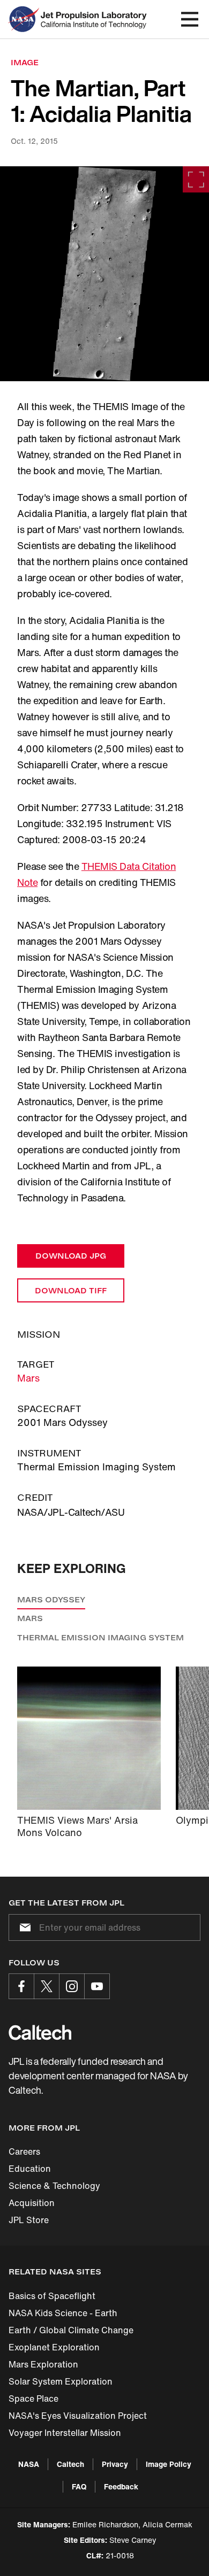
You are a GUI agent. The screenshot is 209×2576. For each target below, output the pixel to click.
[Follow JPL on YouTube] (97, 1986)
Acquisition (32, 2203)
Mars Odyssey (51, 1599)
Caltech (70, 2464)
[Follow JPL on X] (47, 1986)
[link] (104, 274)
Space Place (33, 2398)
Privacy (115, 2464)
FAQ (79, 2486)
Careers (24, 2151)
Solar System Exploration (61, 2381)
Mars (28, 1378)
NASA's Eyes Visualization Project (78, 2416)
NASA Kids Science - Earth (63, 2313)
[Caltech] (40, 2032)
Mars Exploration (43, 2364)
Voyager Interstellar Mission (65, 2433)
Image (25, 62)
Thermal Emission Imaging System (100, 1637)
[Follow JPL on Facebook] (21, 1986)
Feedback (121, 2486)
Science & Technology (54, 2186)
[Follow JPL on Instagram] (72, 1986)
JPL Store (29, 2220)
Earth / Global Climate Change (71, 2330)
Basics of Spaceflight (52, 2296)
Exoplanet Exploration (54, 2347)
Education (30, 2169)
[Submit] (23, 1927)
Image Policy (169, 2464)
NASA (29, 2464)
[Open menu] (190, 19)
